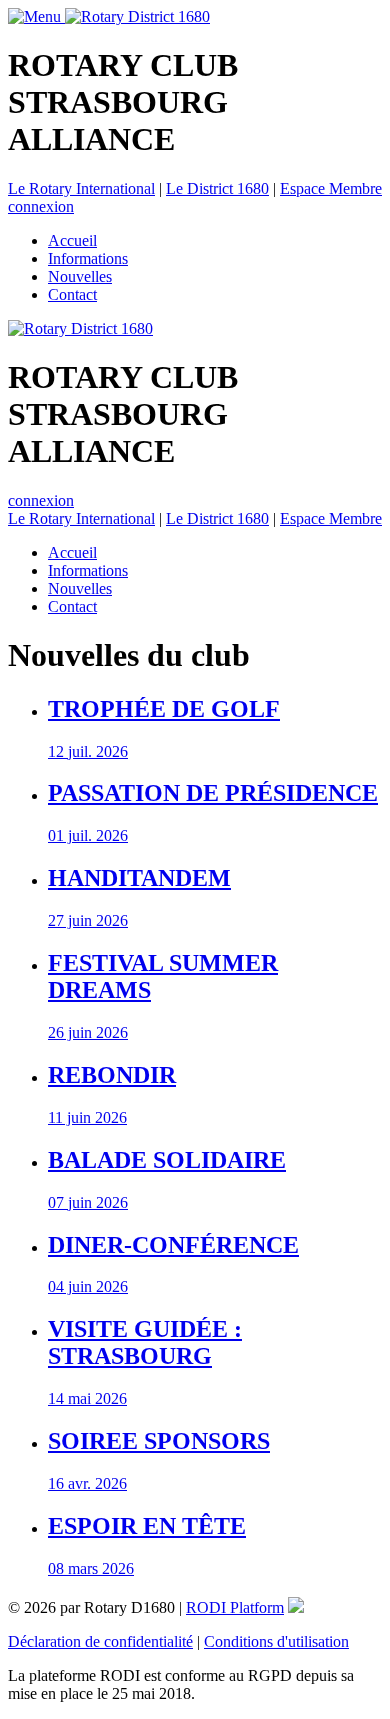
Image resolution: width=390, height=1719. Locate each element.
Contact (72, 294)
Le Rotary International (81, 188)
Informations (88, 258)
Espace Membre (331, 188)
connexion (41, 206)
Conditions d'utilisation (276, 1641)
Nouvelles (80, 276)
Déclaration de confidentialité (100, 1641)
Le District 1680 (217, 188)
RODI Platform (235, 1607)
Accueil (72, 240)
